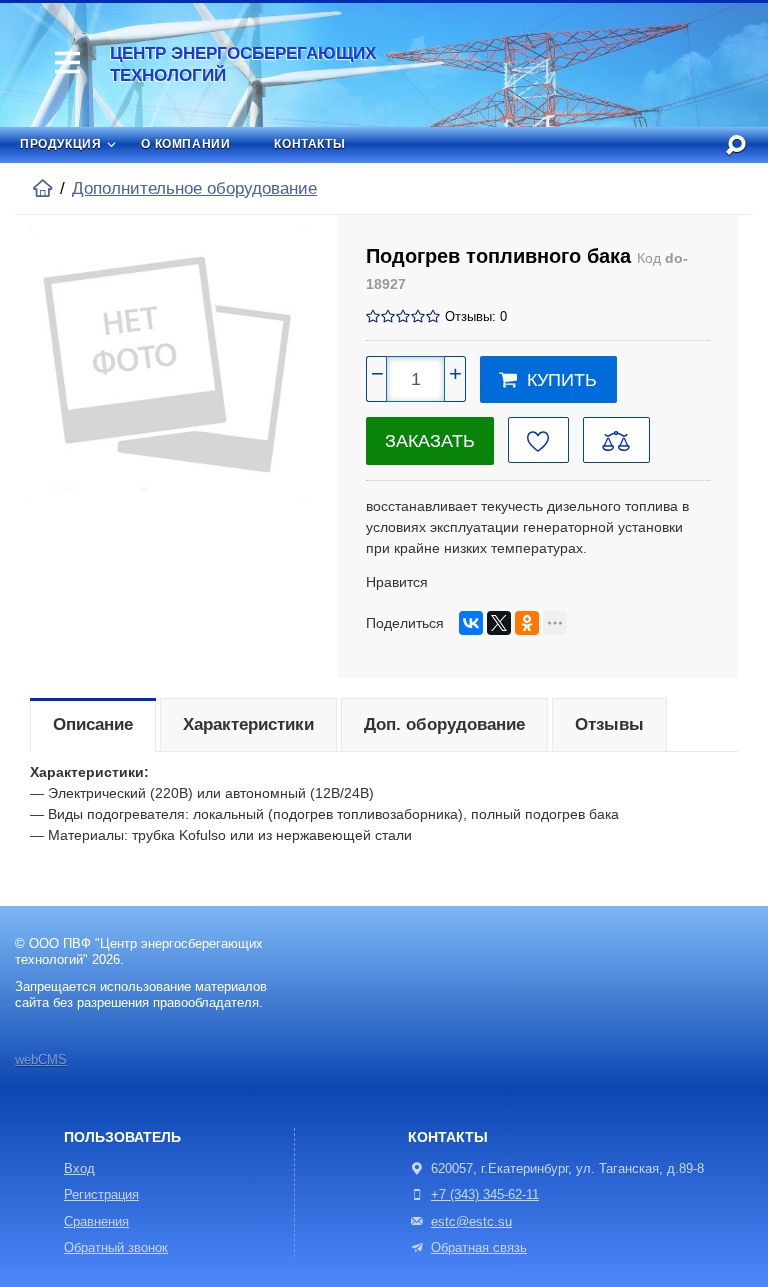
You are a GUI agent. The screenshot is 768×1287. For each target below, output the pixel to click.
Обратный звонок (116, 1248)
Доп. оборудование (444, 724)
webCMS (41, 1060)
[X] (499, 623)
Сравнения (96, 1222)
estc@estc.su (471, 1222)
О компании (185, 144)
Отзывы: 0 (476, 317)
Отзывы (609, 724)
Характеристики (248, 724)
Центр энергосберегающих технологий (243, 64)
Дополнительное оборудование (194, 188)
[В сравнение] (616, 440)
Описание (93, 724)
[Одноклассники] (527, 623)
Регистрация (101, 1195)
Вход (79, 1169)
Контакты (309, 144)
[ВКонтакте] (471, 623)
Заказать (430, 441)
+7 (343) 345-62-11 (485, 1195)
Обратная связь (479, 1248)
